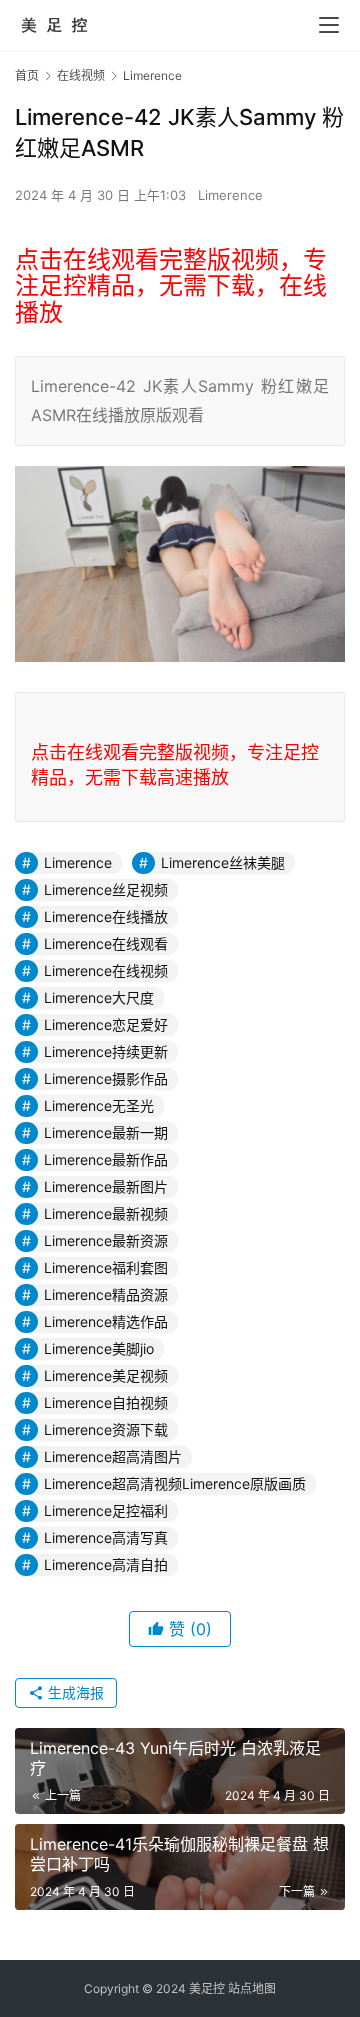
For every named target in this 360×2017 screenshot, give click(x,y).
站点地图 (252, 1988)
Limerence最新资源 (106, 1240)
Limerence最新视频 (106, 1213)
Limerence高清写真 (106, 1537)
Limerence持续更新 (106, 1051)
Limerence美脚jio (99, 1348)
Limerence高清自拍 (106, 1564)
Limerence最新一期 (106, 1132)
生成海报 (74, 1692)
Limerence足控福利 (106, 1510)
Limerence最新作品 (106, 1159)
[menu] (329, 25)
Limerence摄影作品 (106, 1078)
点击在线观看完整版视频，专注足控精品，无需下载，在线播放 (171, 286)
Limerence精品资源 (106, 1294)
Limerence (230, 195)
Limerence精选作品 (106, 1321)
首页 (27, 75)
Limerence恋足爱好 (106, 1024)
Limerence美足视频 (106, 1375)
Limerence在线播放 (106, 916)
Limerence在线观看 (106, 943)
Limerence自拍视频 (106, 1402)
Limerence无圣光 (99, 1105)
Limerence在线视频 (106, 970)
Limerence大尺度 (99, 997)
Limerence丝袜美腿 (223, 862)
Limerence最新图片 (106, 1186)
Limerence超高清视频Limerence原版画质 (175, 1483)
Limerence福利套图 (106, 1267)
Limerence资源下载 (106, 1429)
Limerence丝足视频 (106, 889)
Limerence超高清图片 (113, 1456)
